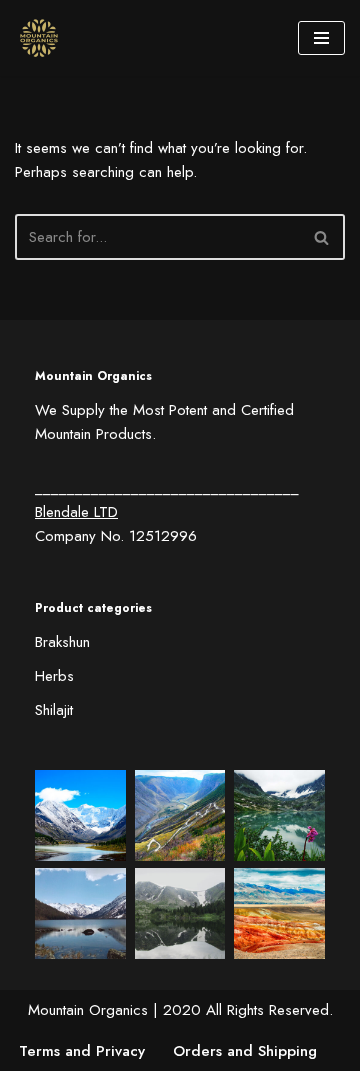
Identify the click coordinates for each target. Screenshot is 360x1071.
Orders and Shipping (245, 1051)
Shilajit (54, 710)
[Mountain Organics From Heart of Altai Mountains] (44, 38)
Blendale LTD (76, 512)
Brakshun (62, 642)
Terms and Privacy (82, 1051)
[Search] (322, 237)
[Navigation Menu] (321, 38)
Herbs (54, 676)
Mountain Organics (88, 1010)
